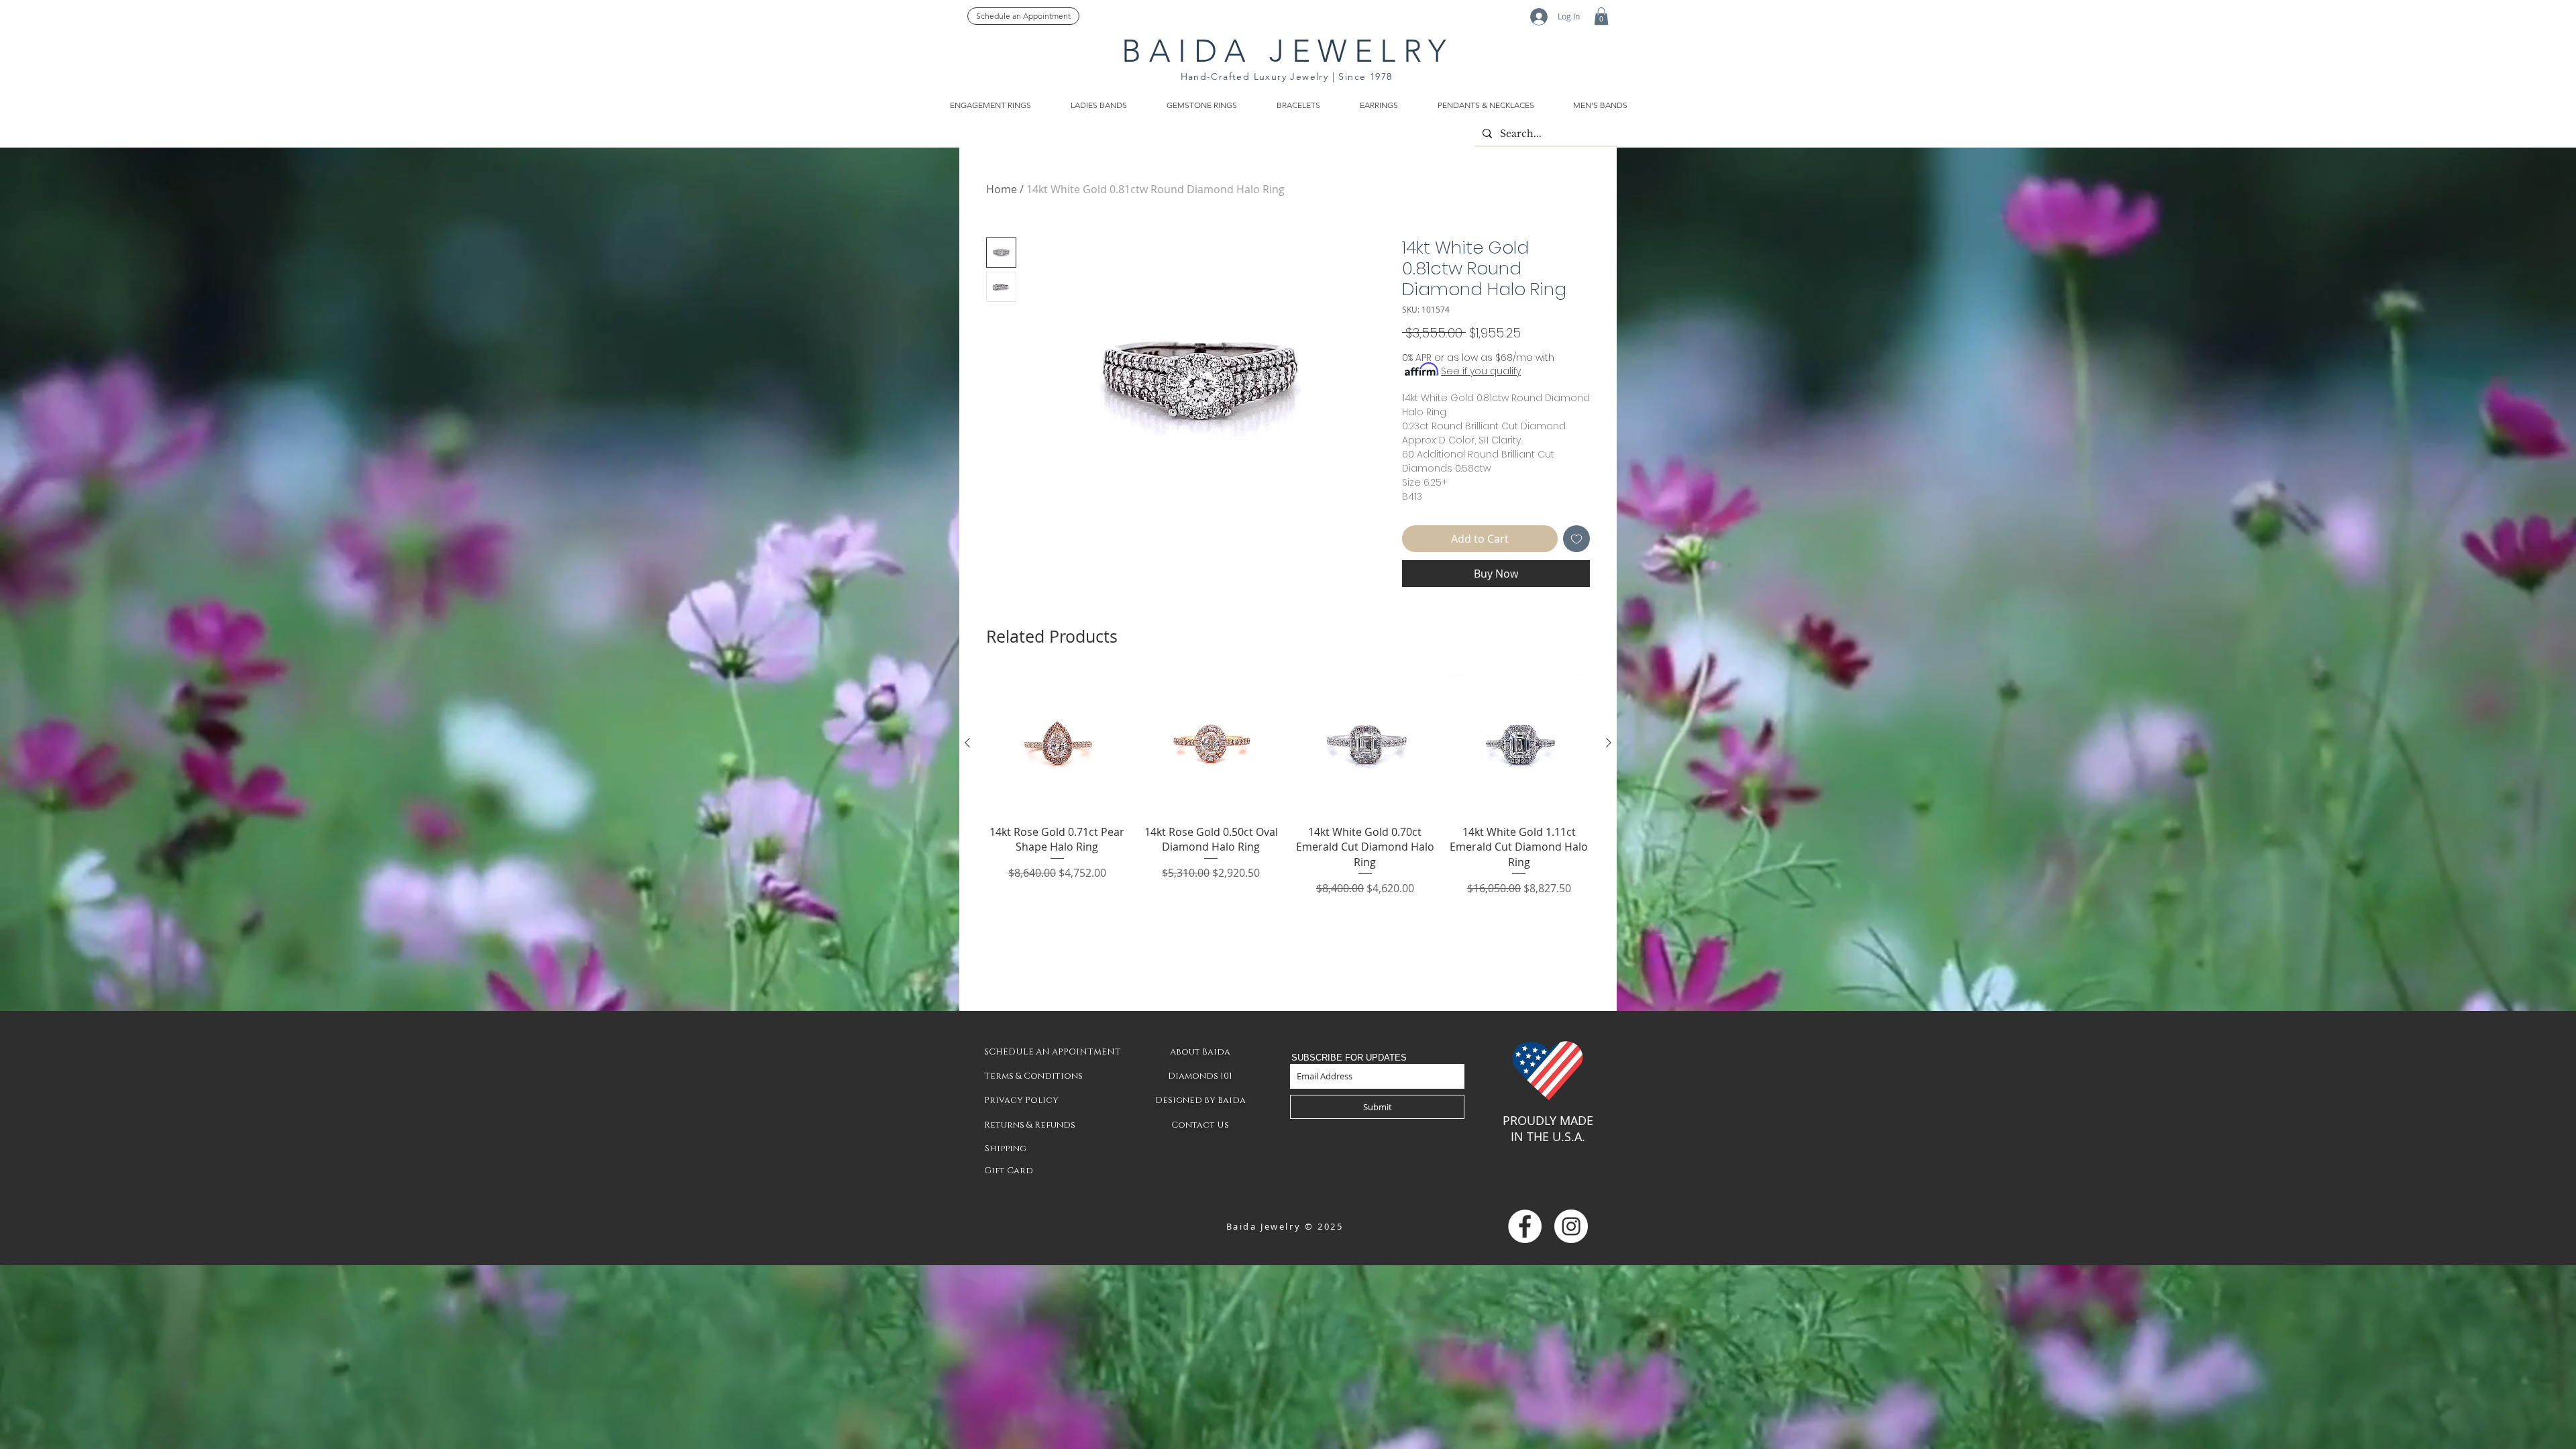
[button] (1601, 16)
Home (1002, 189)
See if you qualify (1481, 371)
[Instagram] (1571, 1226)
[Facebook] (1525, 1226)
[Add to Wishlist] (1576, 539)
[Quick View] (1057, 743)
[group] (1288, 785)
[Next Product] (1609, 743)
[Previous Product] (967, 743)
